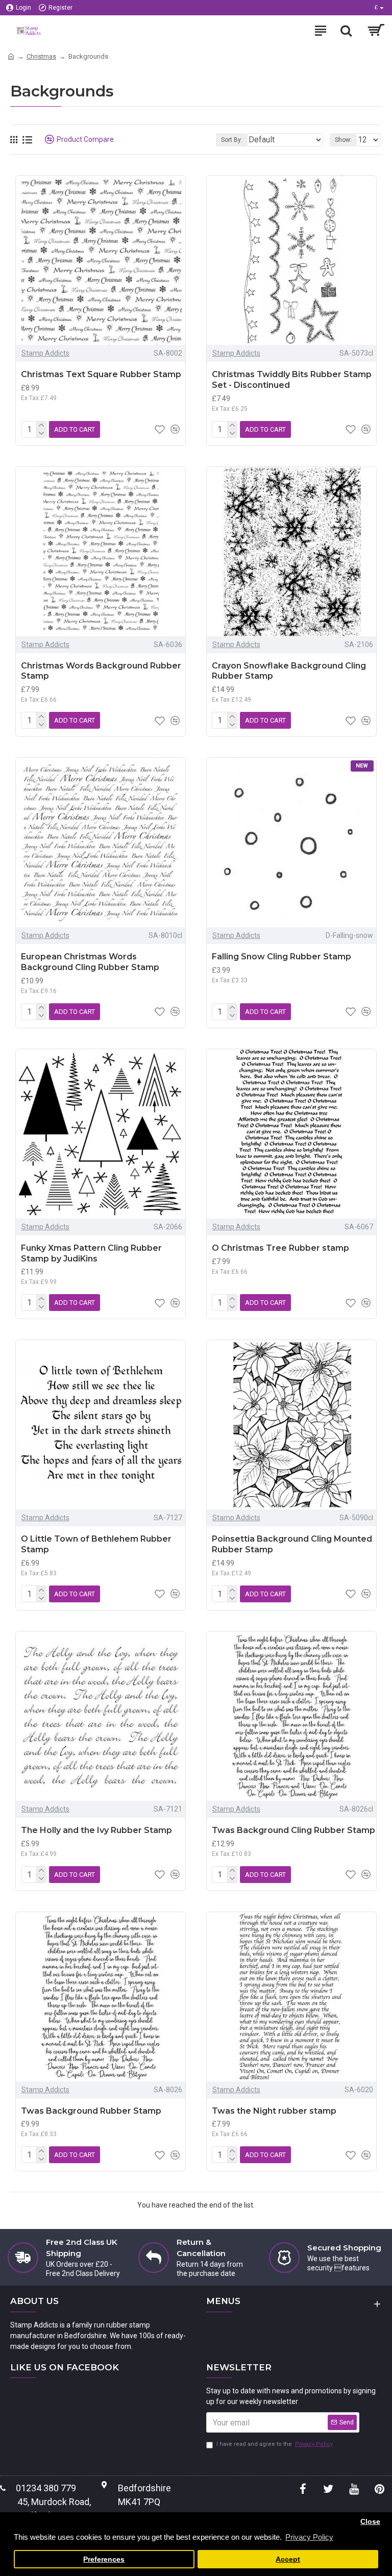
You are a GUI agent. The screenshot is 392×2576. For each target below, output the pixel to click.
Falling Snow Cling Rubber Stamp (281, 957)
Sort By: (232, 140)
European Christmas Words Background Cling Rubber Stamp (90, 962)
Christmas (41, 56)
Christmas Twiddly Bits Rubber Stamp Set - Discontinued (292, 380)
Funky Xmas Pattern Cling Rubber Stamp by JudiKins (91, 1253)
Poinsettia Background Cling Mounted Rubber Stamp (292, 1544)
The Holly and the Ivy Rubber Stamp (96, 1830)
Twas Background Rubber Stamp (91, 2111)
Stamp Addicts (45, 353)
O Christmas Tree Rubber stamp (280, 1248)
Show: (343, 140)
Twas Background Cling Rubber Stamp (293, 1830)
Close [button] (370, 2522)
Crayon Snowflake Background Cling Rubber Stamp (289, 671)
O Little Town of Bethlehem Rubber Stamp (96, 1544)
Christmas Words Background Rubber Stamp (101, 671)
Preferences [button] (104, 2559)
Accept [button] (288, 2559)
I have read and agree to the (275, 2444)
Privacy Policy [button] (309, 2537)
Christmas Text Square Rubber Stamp (101, 374)
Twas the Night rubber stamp (274, 2111)
